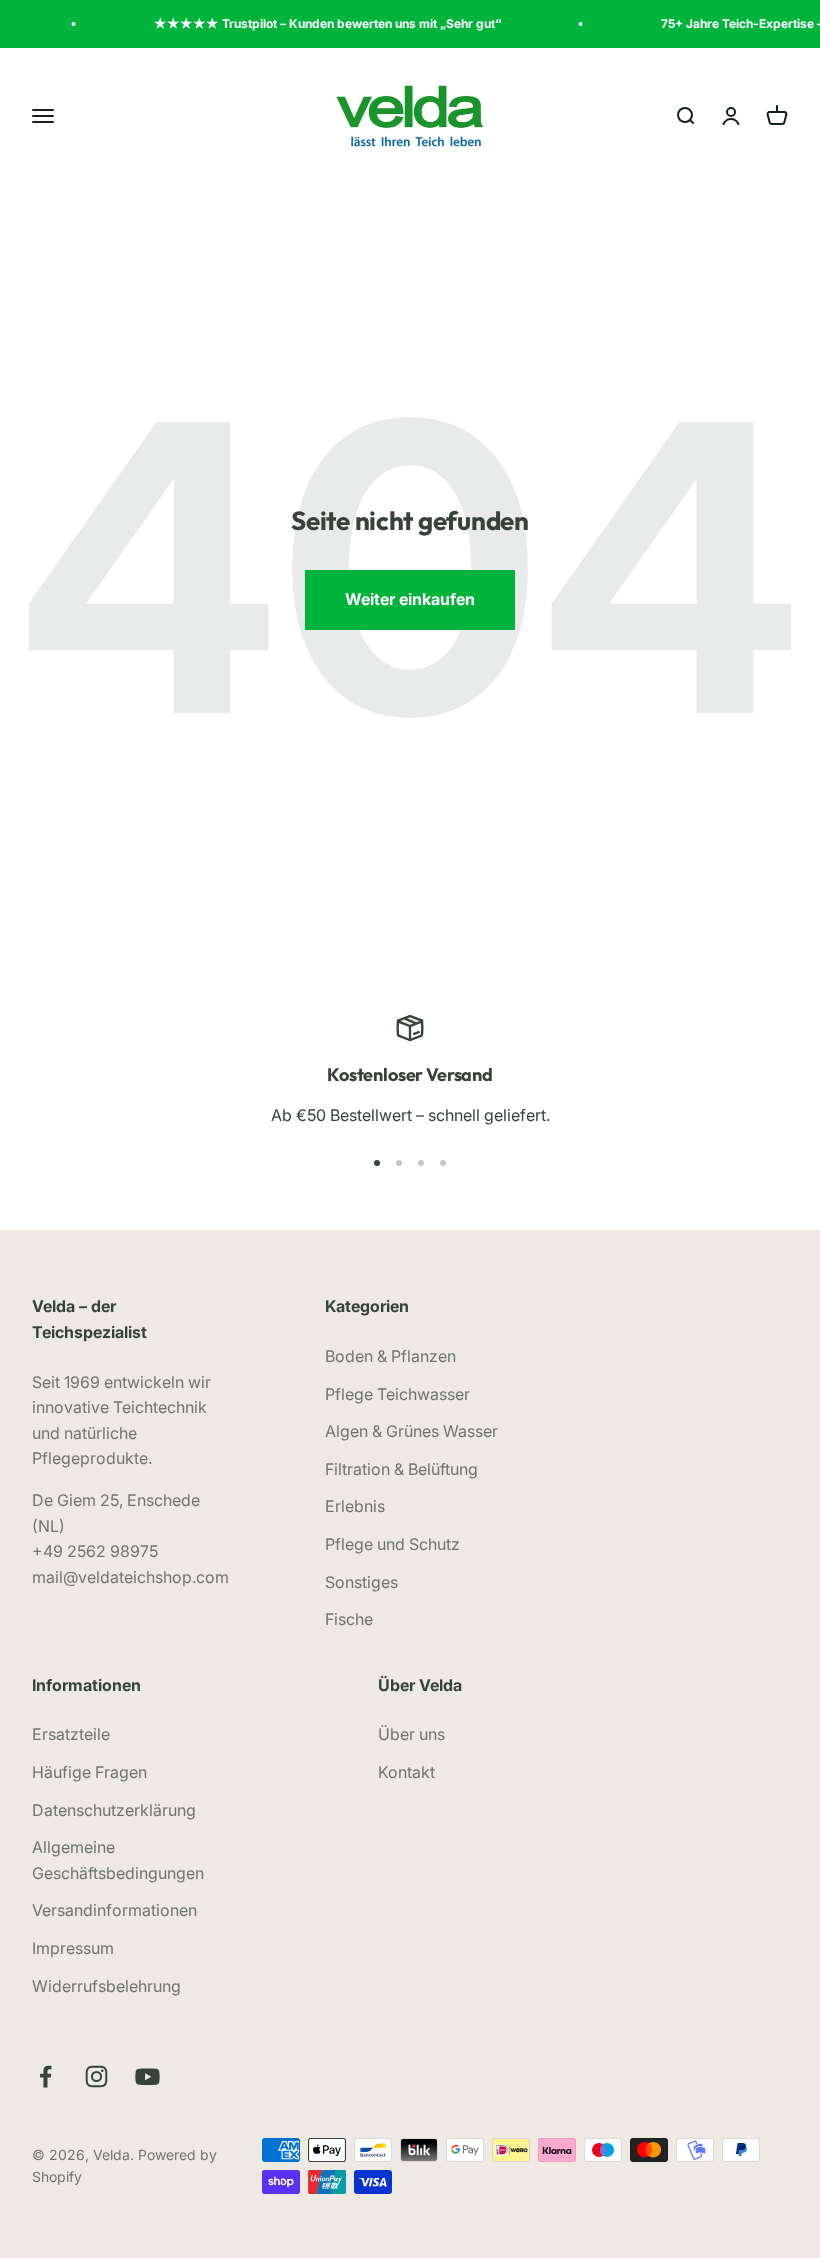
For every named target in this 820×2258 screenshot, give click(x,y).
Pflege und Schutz (392, 1544)
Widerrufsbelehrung (106, 1986)
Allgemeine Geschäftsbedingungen (118, 1860)
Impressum (73, 1948)
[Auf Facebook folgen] (45, 2076)
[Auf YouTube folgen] (147, 2076)
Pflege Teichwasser (397, 1394)
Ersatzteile (71, 1734)
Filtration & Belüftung (401, 1469)
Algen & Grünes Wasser (411, 1431)
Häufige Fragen (89, 1772)
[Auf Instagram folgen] (96, 2076)
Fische (349, 1619)
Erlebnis (355, 1506)
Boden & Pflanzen (390, 1356)
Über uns (411, 1734)
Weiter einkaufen (410, 599)
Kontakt (406, 1772)
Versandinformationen (114, 1910)
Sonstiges (361, 1582)
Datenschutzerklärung (114, 1810)
